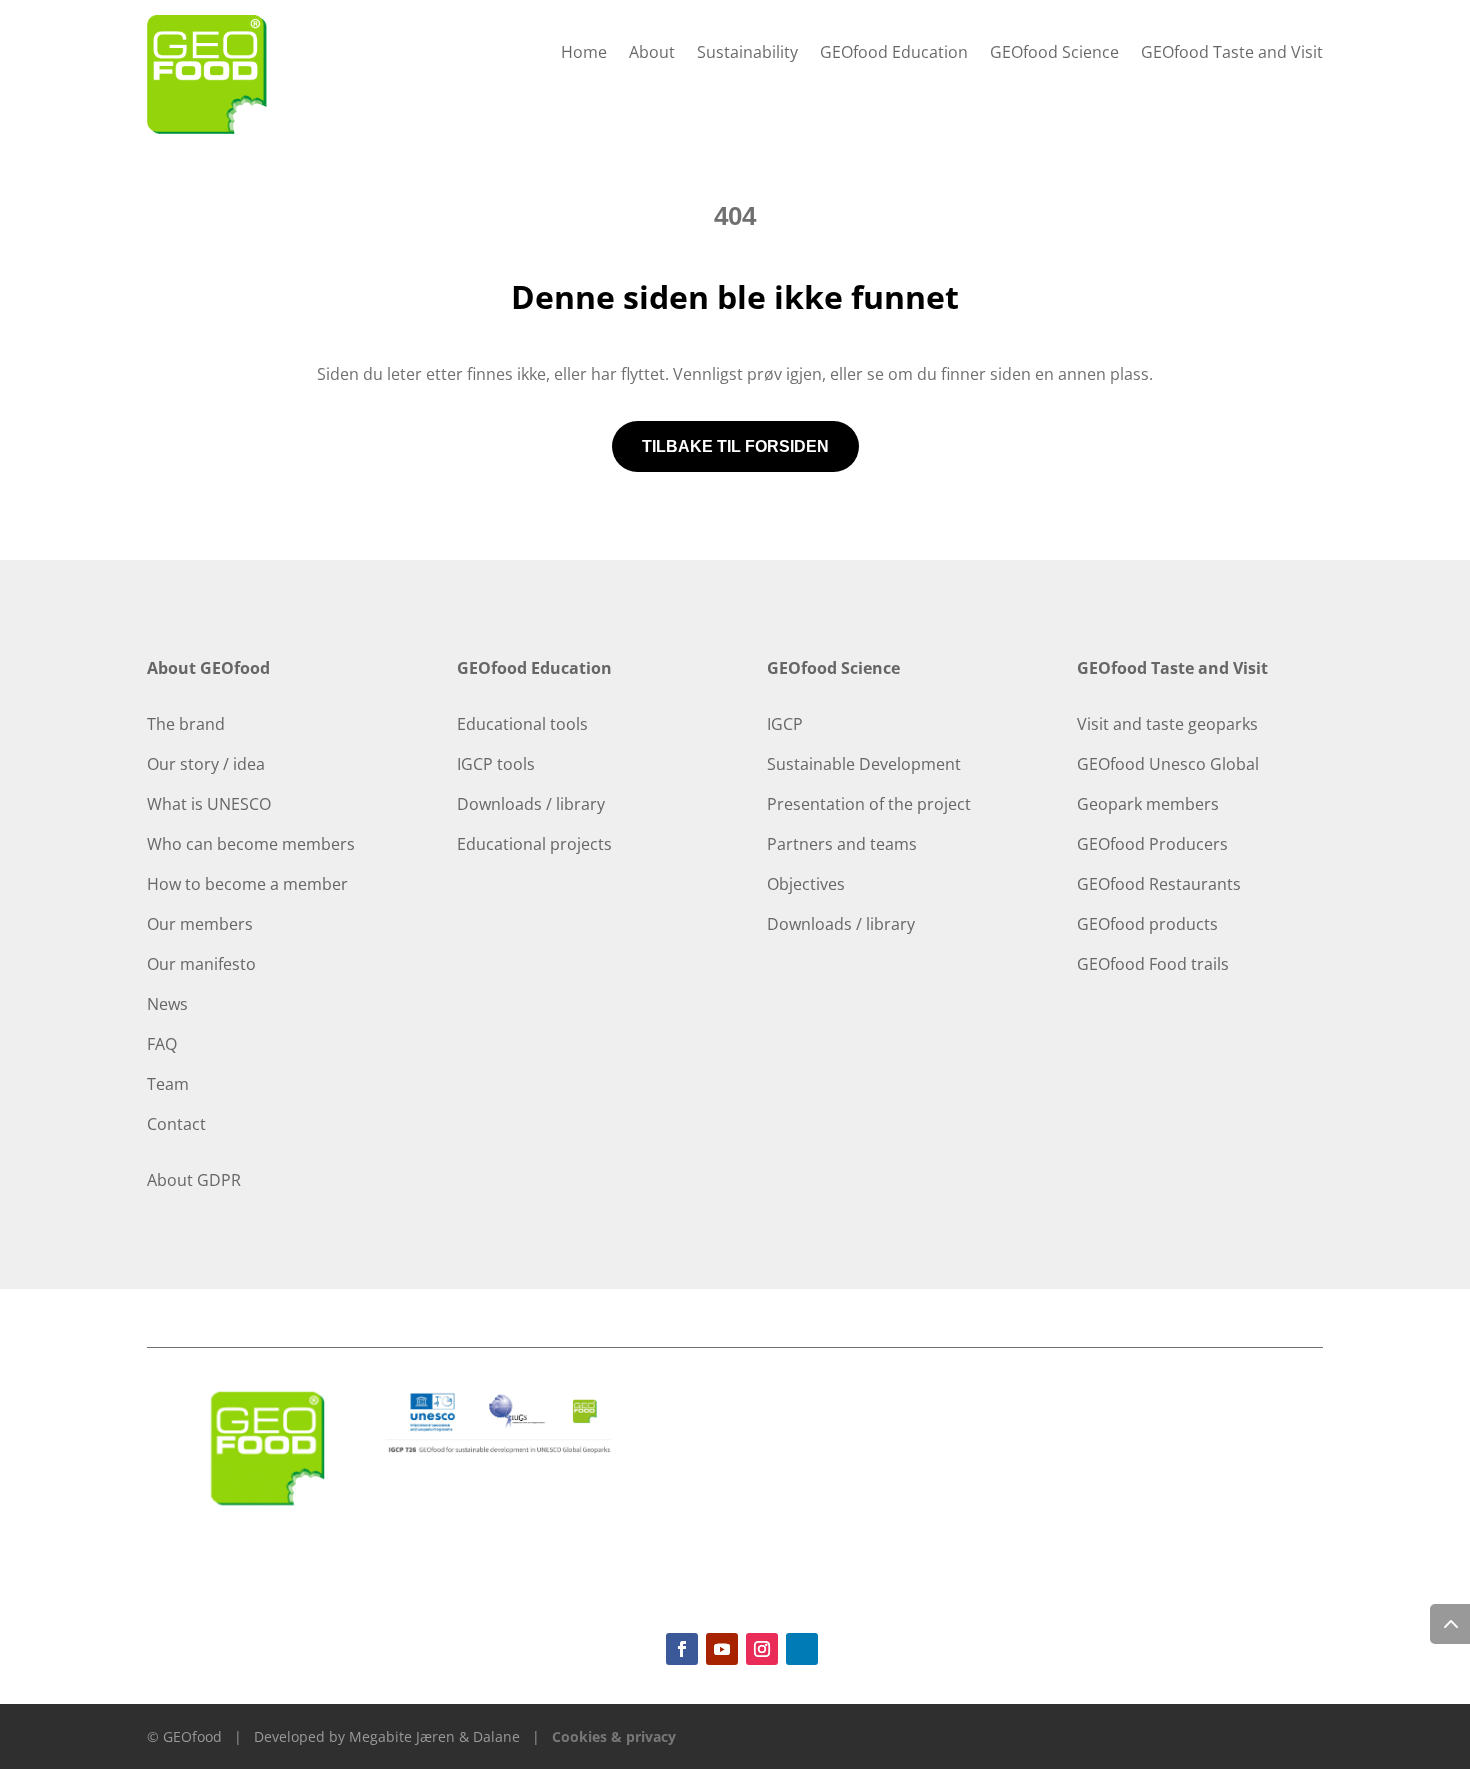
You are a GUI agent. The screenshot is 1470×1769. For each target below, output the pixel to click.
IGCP (785, 724)
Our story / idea (206, 764)
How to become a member (247, 884)
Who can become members (251, 844)
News (167, 1004)
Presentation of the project (869, 804)
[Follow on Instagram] (762, 1649)
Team (168, 1084)
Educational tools (522, 724)
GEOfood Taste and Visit (1232, 54)
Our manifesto (201, 964)
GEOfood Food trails (1153, 964)
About (652, 54)
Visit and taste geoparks (1167, 724)
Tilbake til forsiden (735, 446)
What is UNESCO (209, 804)
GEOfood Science (1054, 54)
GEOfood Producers (1152, 844)
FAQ (162, 1044)
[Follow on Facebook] (682, 1649)
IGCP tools (496, 764)
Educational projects (534, 844)
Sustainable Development (864, 764)
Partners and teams (842, 844)
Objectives (806, 884)
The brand (186, 724)
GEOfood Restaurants (1159, 884)
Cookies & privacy (614, 1736)
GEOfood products (1147, 924)
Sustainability (747, 54)
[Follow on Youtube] (722, 1649)
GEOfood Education (894, 54)
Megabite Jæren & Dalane (434, 1736)
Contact (176, 1124)
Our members (200, 924)
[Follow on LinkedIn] (802, 1649)
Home (584, 54)
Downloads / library (531, 804)
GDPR (219, 1180)
